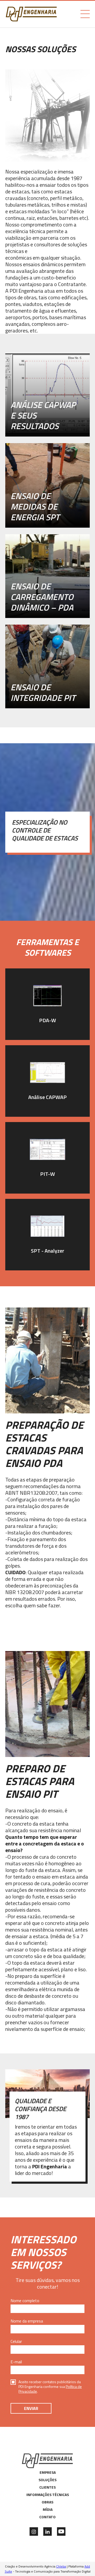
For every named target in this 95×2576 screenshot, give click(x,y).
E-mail (16, 2362)
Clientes (47, 2487)
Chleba (61, 2566)
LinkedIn (47, 2531)
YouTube (61, 2531)
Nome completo (25, 2301)
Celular (16, 2341)
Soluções (47, 2480)
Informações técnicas (48, 2495)
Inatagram (34, 2531)
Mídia (48, 2510)
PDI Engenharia (31, 14)
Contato (47, 2517)
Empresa (48, 2472)
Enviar (31, 2408)
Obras (47, 2502)
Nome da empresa (27, 2321)
